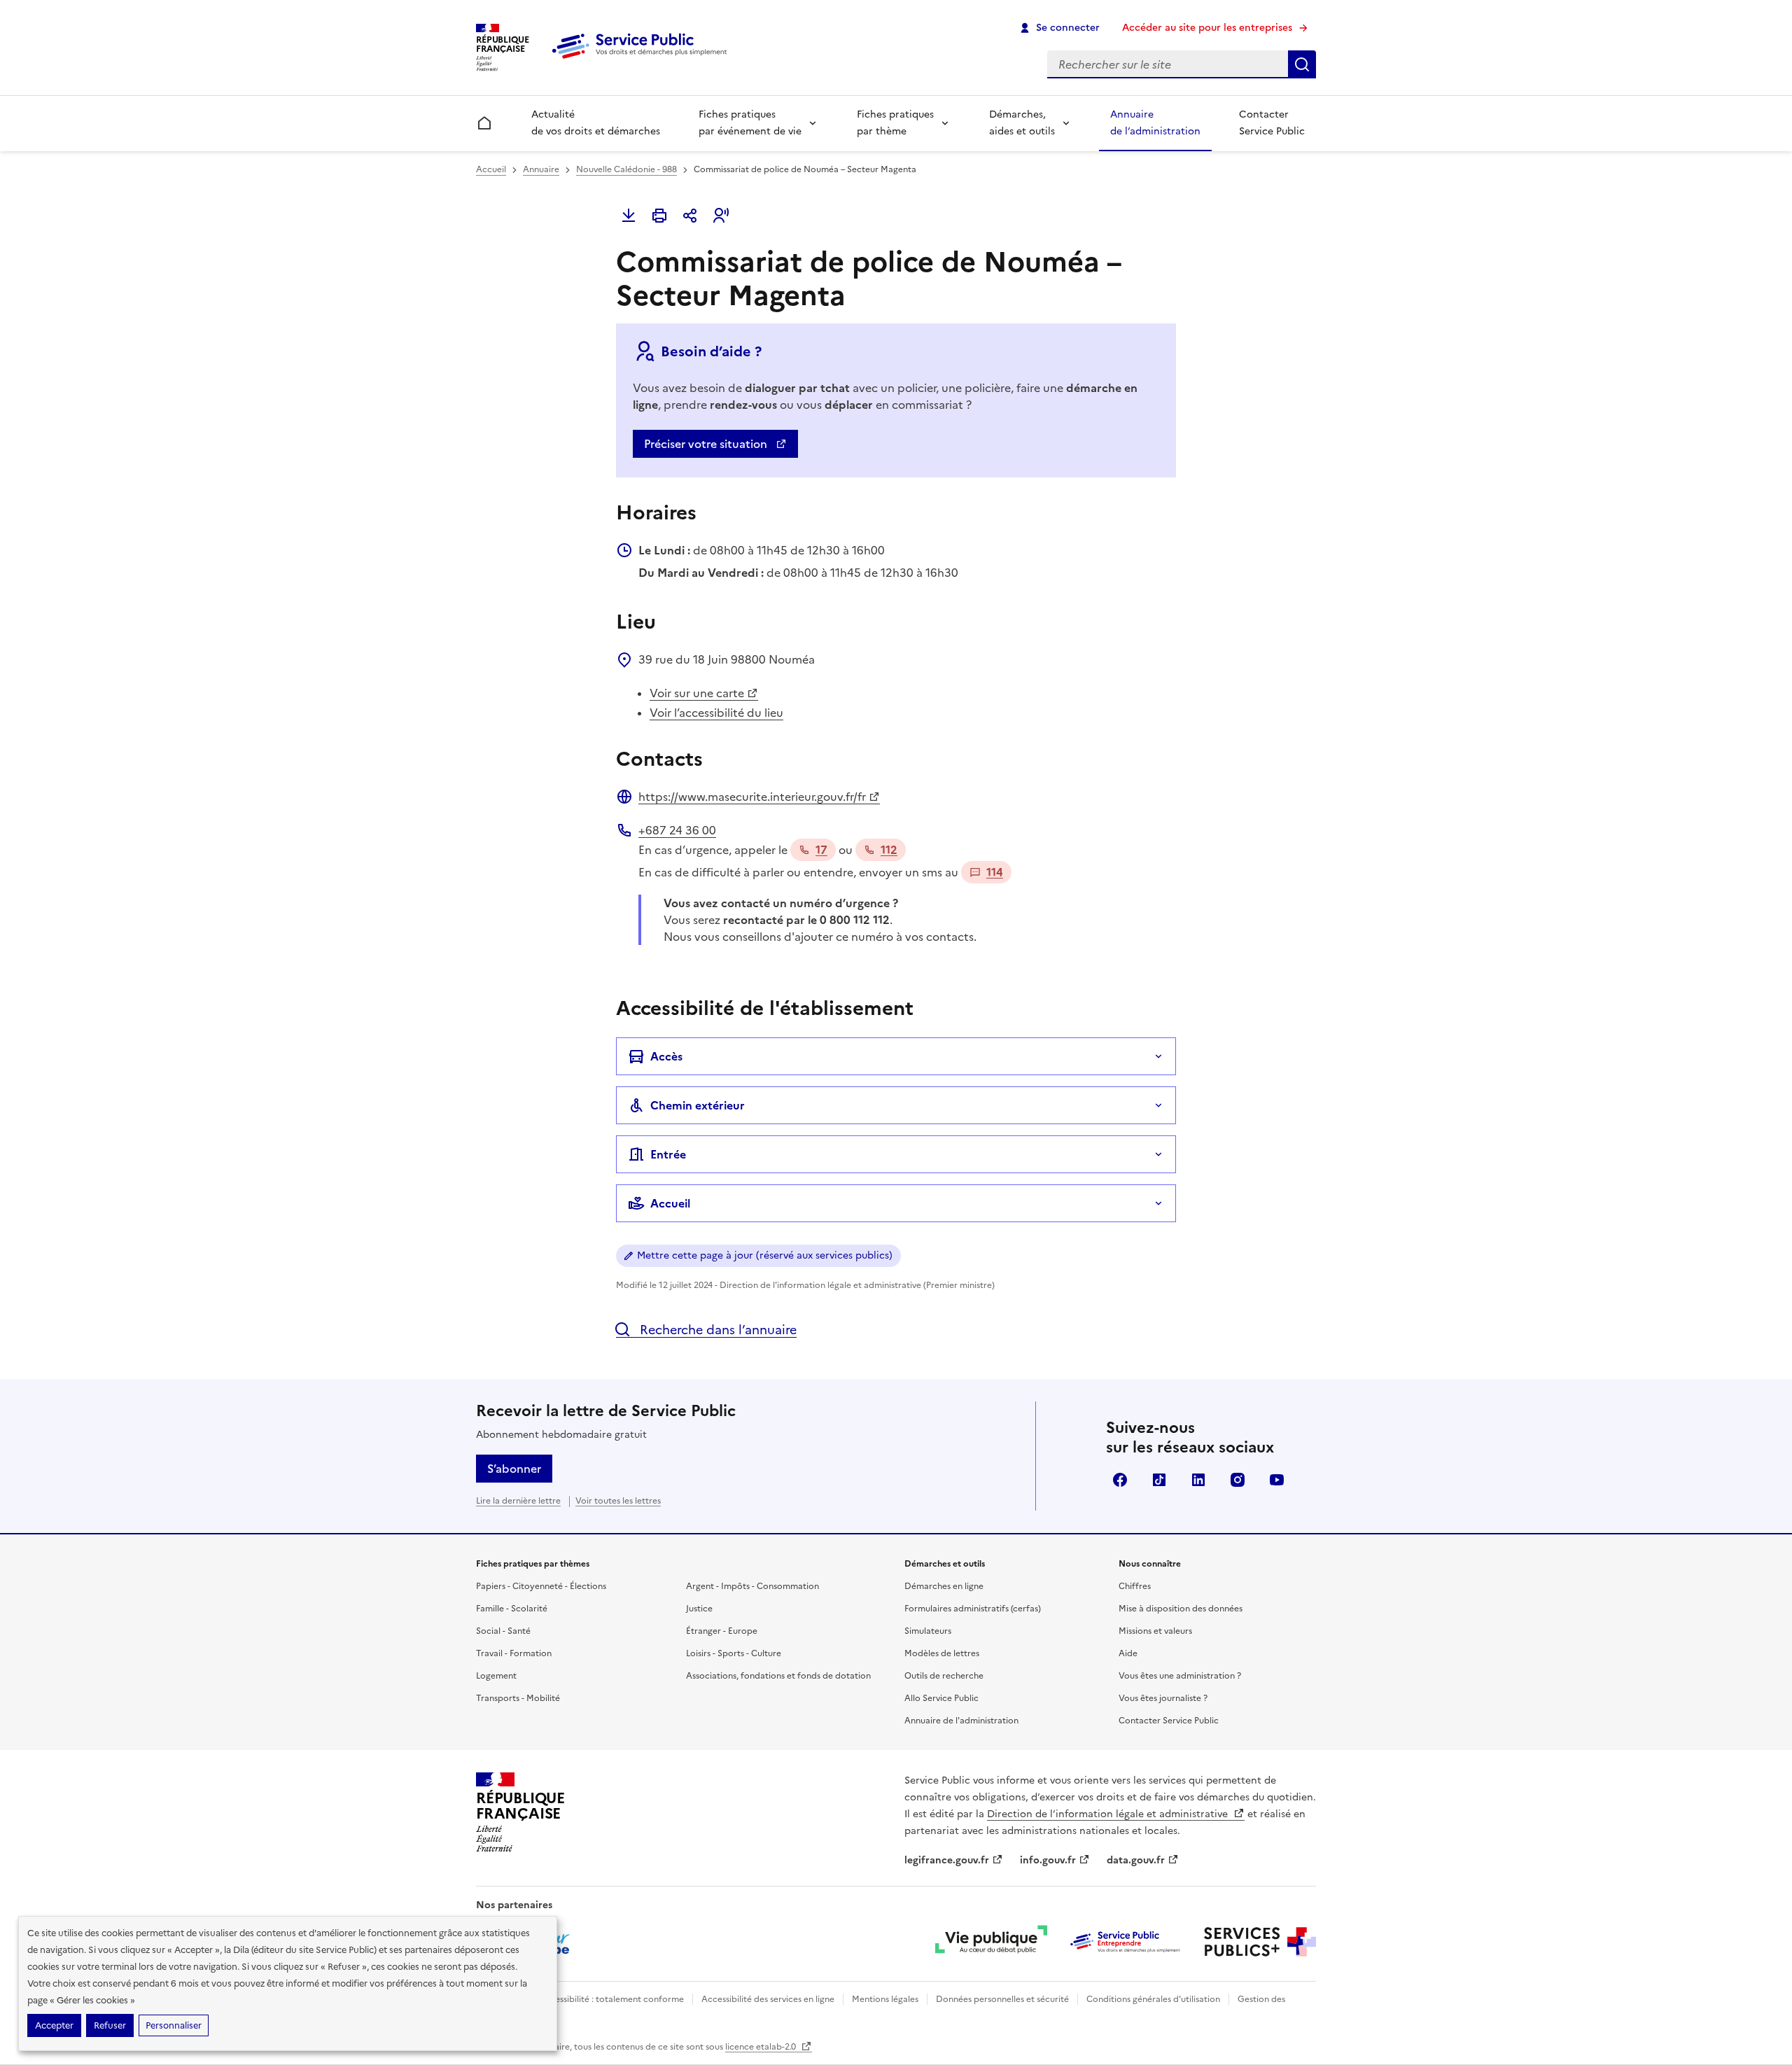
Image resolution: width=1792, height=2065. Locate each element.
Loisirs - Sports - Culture (734, 1653)
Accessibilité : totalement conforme (611, 1999)
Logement (496, 1676)
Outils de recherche (944, 1676)
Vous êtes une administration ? (1180, 1676)
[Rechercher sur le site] (1302, 64)
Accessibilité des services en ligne (768, 1999)
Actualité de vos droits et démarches (596, 123)
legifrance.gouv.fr (947, 1860)
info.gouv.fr (1048, 1860)
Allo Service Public (941, 1698)
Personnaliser (174, 2025)
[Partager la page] (690, 216)
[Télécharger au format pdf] (629, 216)
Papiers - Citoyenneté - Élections (541, 1586)
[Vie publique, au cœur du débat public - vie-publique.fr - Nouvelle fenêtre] (991, 1942)
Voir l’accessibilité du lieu (716, 713)
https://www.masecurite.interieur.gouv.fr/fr (752, 797)
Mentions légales (885, 1999)
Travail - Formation (514, 1653)
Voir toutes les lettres (618, 1501)
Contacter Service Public (1272, 123)
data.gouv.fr (1136, 1860)
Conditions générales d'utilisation (1153, 1999)
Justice (699, 1609)
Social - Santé (503, 1631)
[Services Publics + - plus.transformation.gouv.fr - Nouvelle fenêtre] (1260, 1942)
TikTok (1159, 1480)
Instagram (1238, 1480)
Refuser (110, 2025)
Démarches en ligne (944, 1586)
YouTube (1277, 1480)
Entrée (668, 1154)
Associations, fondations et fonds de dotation (778, 1676)
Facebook (1120, 1480)
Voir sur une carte (697, 693)
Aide (1128, 1653)
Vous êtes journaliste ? (1163, 1698)
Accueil (491, 169)
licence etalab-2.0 (762, 2047)
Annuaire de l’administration (1155, 123)
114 (995, 872)
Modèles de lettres (942, 1653)
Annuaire (541, 169)
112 (889, 850)
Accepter (54, 2025)
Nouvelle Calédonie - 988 (626, 169)
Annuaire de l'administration (961, 1721)
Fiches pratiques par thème (895, 123)
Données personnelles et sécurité (1002, 1999)
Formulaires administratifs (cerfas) (973, 1609)
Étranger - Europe (722, 1631)
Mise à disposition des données (1181, 1609)
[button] (721, 216)
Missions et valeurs (1155, 1631)
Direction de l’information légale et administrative (1109, 1814)
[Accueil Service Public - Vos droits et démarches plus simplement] (643, 59)
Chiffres (1135, 1586)
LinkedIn (1198, 1480)
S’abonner (514, 1469)
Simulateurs (928, 1631)
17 (821, 850)
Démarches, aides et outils (1022, 123)
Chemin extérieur (698, 1105)
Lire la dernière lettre (518, 1501)
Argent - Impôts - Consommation (752, 1586)
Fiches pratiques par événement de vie (750, 123)
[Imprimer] (659, 216)
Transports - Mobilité (518, 1698)
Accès (666, 1056)
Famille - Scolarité (512, 1609)
